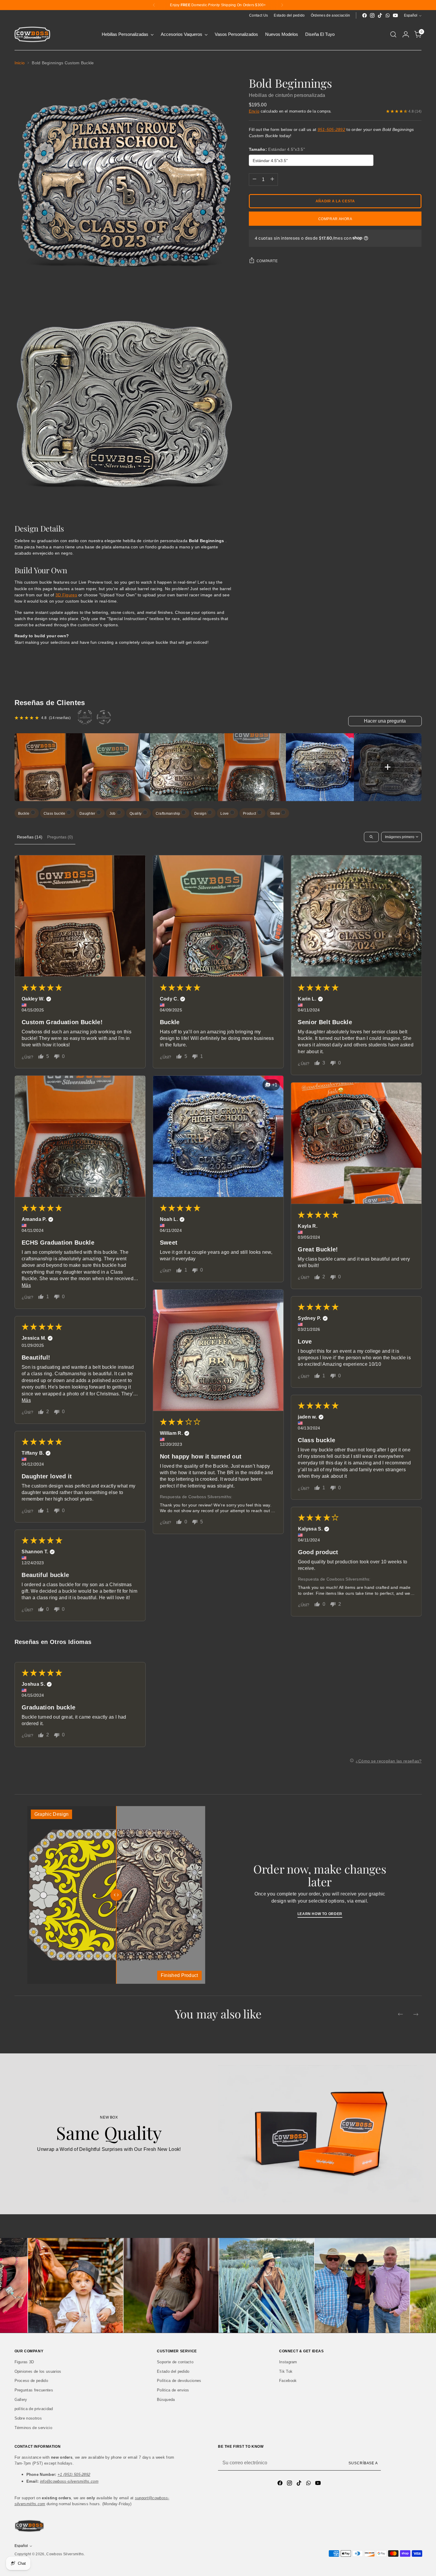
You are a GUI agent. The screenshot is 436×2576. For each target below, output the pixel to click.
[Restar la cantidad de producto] (254, 179)
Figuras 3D (24, 2362)
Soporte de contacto (175, 2362)
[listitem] (48, 767)
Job (113, 814)
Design (201, 814)
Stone (276, 814)
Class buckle (55, 814)
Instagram (288, 2362)
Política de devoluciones (179, 2381)
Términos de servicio (33, 2428)
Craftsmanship (168, 814)
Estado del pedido (173, 2371)
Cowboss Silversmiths (65, 2554)
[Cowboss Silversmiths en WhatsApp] (388, 15)
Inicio (20, 63)
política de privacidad (34, 2409)
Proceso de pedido (31, 2381)
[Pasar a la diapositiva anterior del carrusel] (400, 2014)
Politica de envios (173, 2390)
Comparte (267, 261)
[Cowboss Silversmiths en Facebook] (365, 15)
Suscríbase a (363, 2463)
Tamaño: (277, 149)
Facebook (288, 2381)
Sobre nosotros (28, 2418)
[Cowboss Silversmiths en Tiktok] (380, 15)
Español (411, 15)
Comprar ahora (335, 219)
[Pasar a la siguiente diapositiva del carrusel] (416, 2014)
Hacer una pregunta (385, 721)
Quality (136, 814)
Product (250, 814)
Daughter (88, 814)
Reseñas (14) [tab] (30, 837)
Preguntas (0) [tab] (60, 837)
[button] (80, 916)
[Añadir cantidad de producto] (272, 179)
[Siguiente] (282, 5)
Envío (254, 111)
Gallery (21, 2400)
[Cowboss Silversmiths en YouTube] (395, 15)
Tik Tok (286, 2371)
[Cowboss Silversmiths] (32, 34)
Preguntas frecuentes (34, 2390)
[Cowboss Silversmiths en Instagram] (372, 15)
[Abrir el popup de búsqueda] (393, 34)
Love (225, 814)
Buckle (24, 814)
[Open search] (371, 837)
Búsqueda (166, 2400)
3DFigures (66, 595)
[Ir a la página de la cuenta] (406, 34)
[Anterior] (154, 5)
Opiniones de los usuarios (38, 2371)
